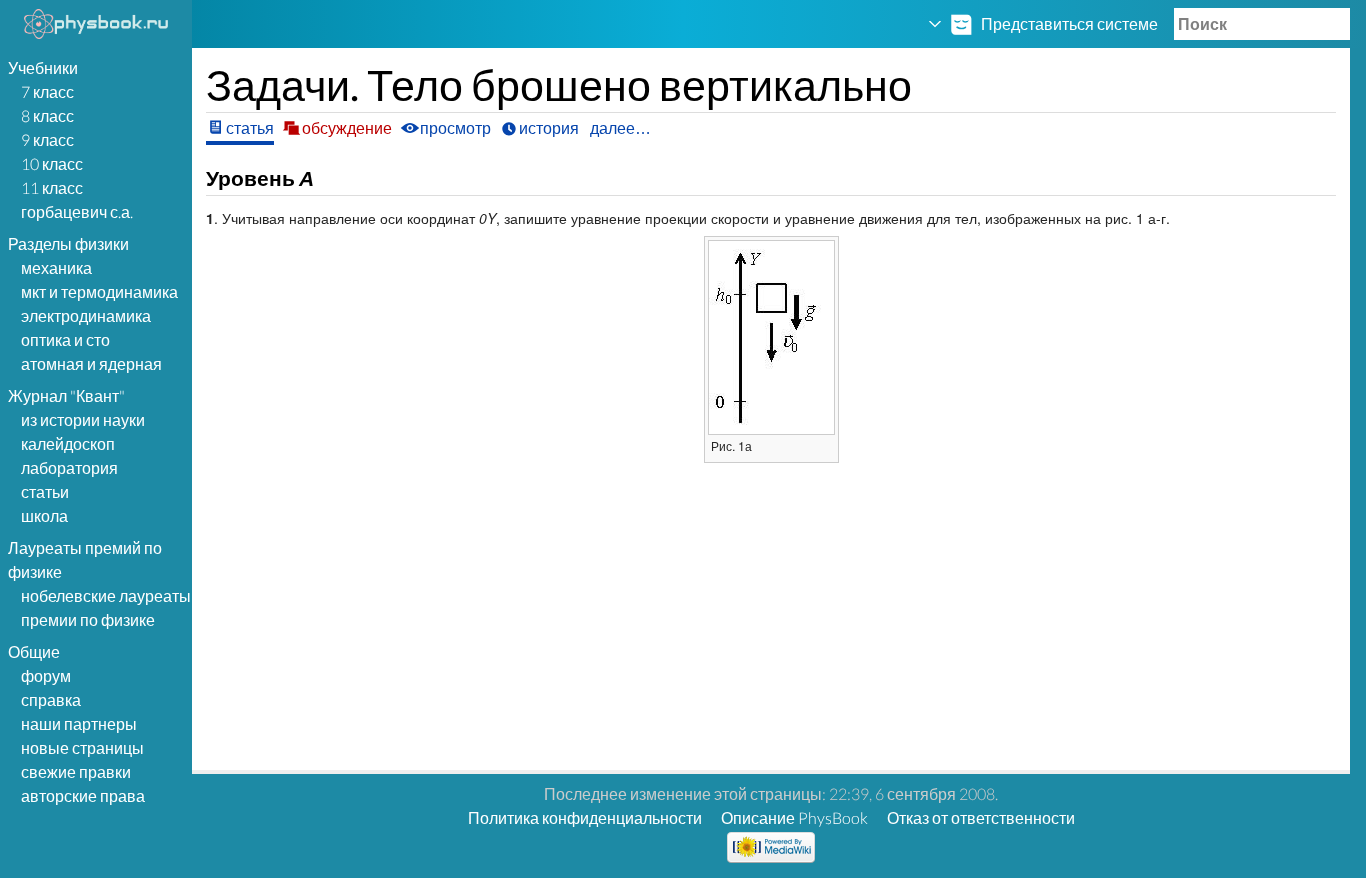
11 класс (52, 187)
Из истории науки (83, 419)
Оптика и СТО (65, 339)
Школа (44, 515)
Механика (56, 267)
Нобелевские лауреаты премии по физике (106, 607)
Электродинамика (86, 315)
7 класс (47, 91)
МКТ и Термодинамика (99, 291)
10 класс (52, 163)
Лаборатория (69, 467)
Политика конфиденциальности (585, 817)
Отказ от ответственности (981, 817)
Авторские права (83, 795)
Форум (46, 675)
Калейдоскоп (68, 443)
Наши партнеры (79, 723)
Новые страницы (82, 747)
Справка (51, 699)
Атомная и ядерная (91, 363)
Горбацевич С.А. (77, 211)
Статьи (45, 491)
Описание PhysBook (794, 817)
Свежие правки (76, 771)
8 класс (47, 115)
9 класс (47, 139)
